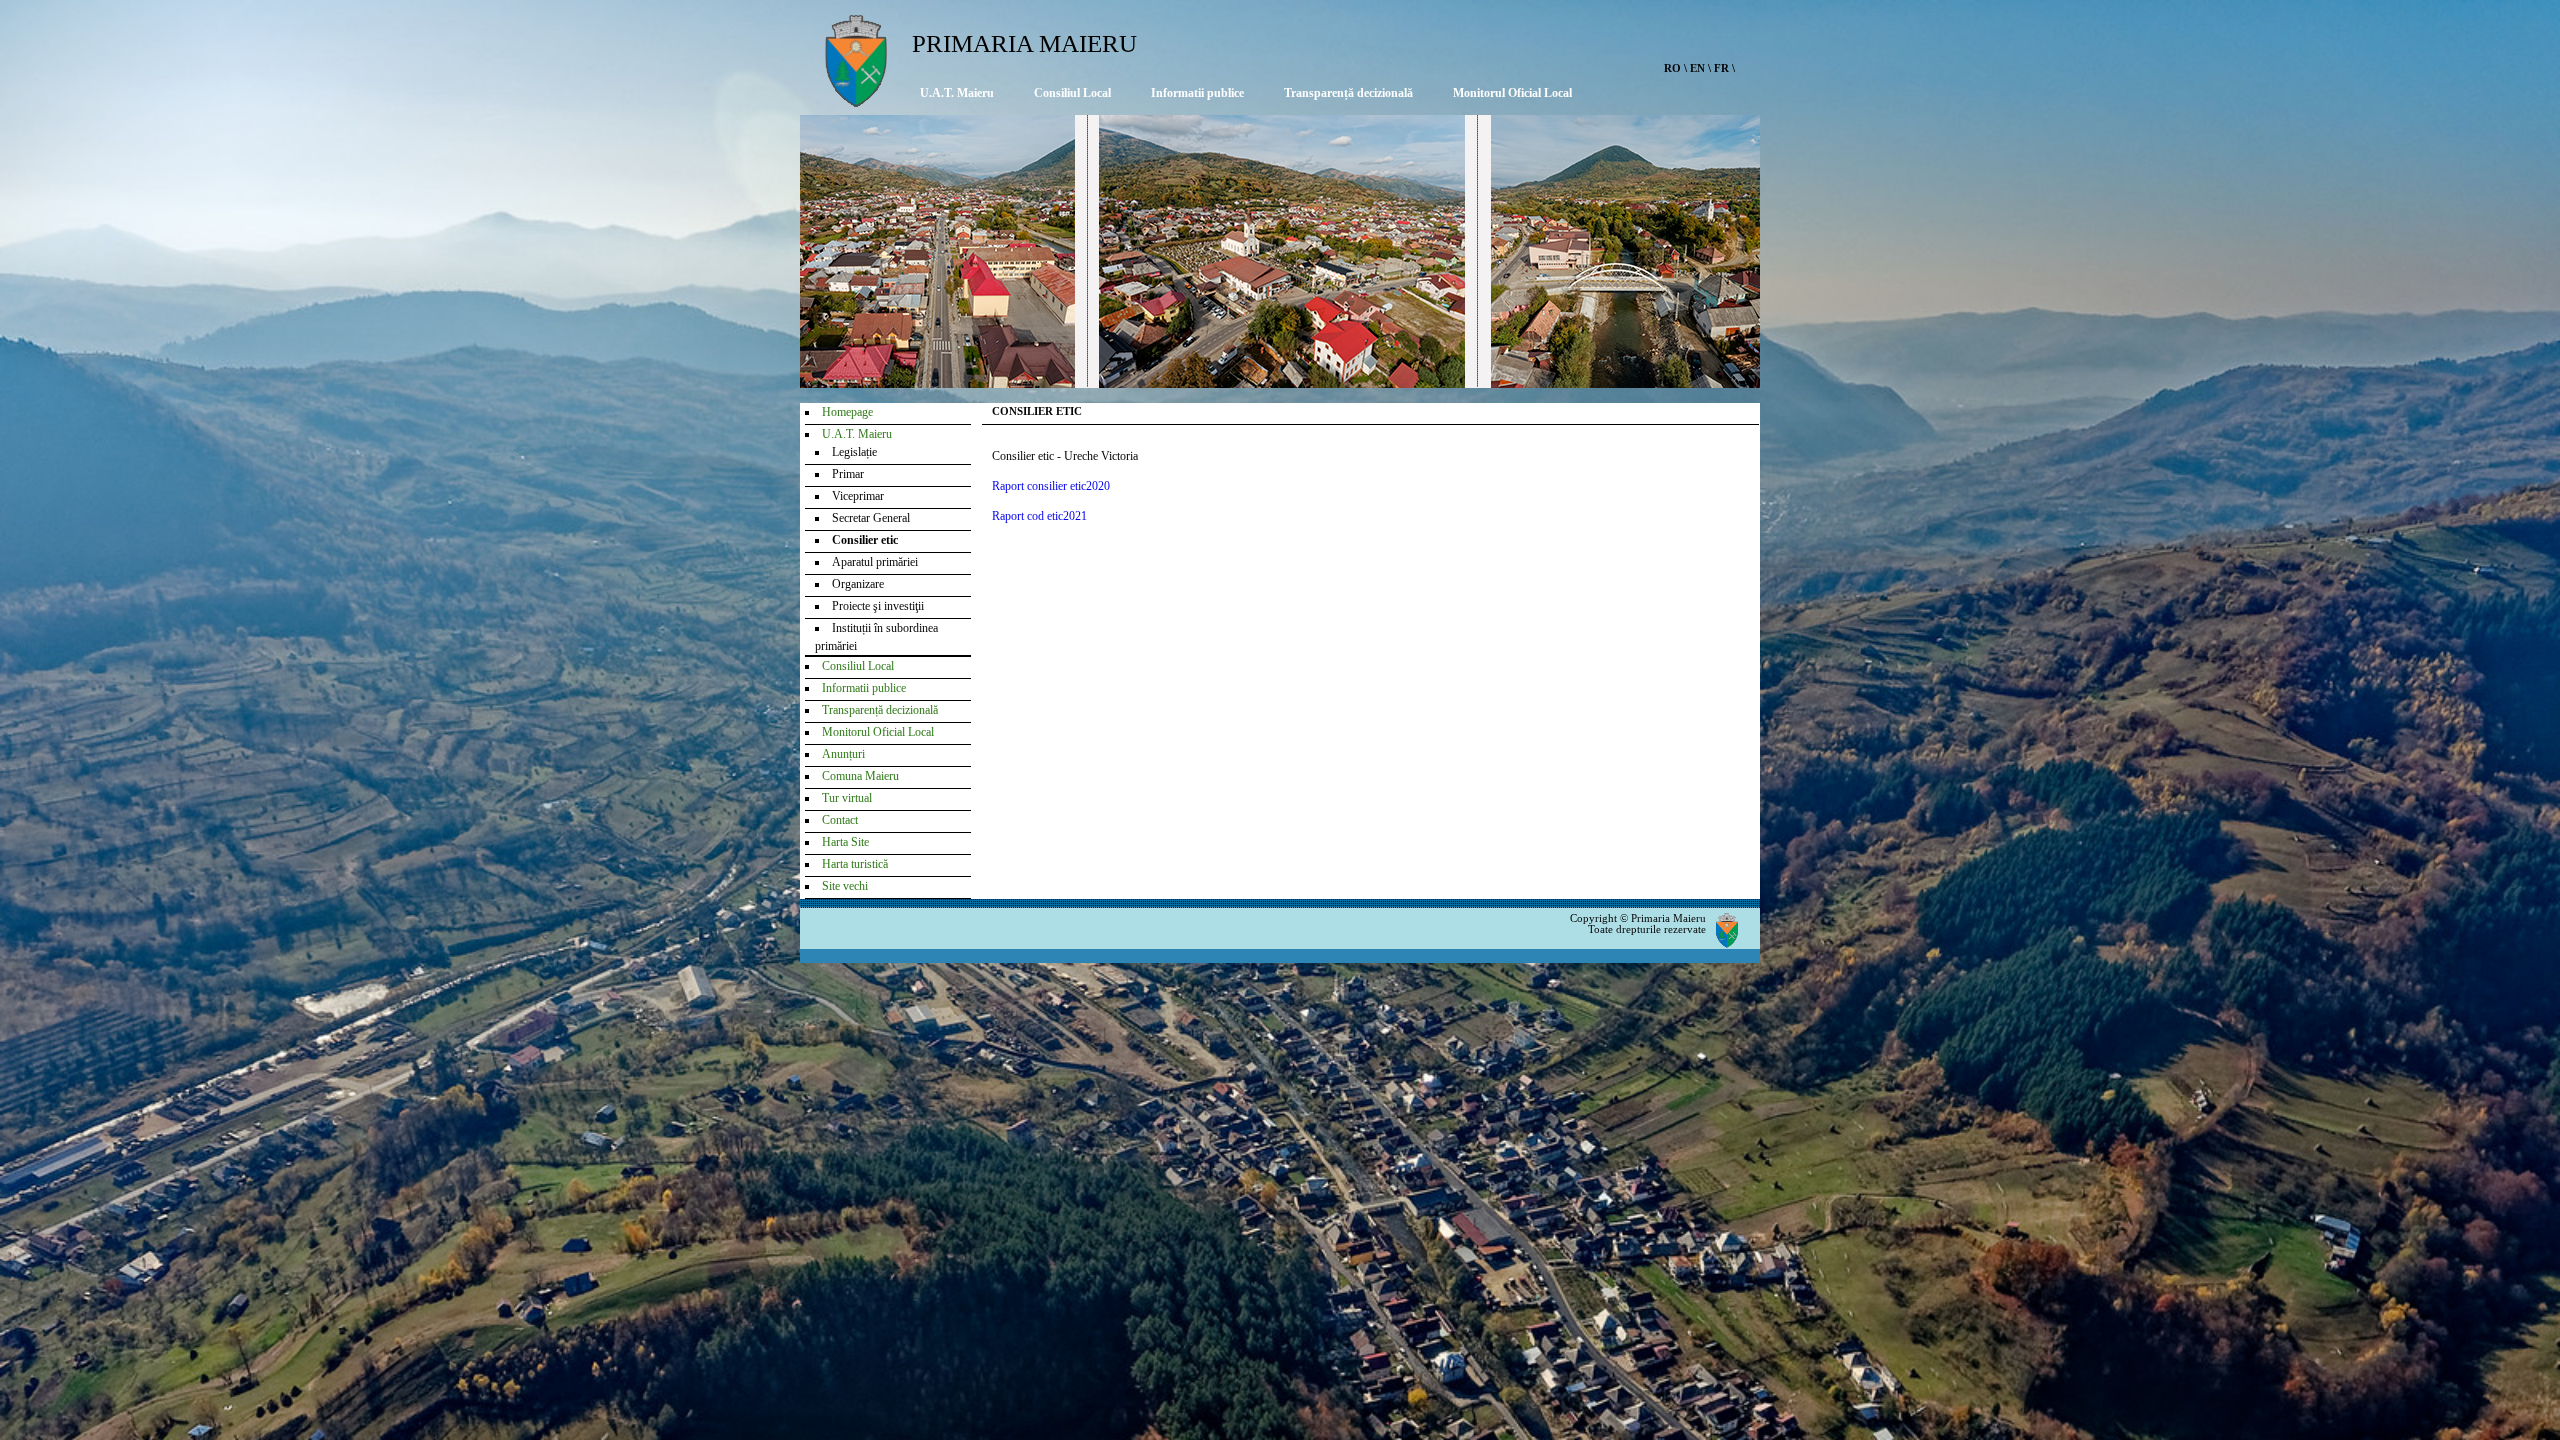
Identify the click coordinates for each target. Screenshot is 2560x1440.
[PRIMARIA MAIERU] (856, 101)
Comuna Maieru (860, 776)
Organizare (858, 584)
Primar (848, 474)
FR (1721, 68)
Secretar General (871, 518)
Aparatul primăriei (875, 562)
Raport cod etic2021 (1039, 516)
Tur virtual (847, 798)
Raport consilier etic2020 (1051, 486)
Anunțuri (843, 754)
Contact (840, 820)
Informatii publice (1197, 93)
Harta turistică (855, 864)
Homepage (847, 412)
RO (1672, 68)
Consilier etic (865, 540)
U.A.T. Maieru (957, 93)
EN (1697, 68)
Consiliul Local (1072, 93)
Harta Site (845, 842)
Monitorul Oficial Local (1512, 93)
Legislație (854, 452)
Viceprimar (858, 496)
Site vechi (845, 886)
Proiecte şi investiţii (878, 606)
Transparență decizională (1348, 93)
